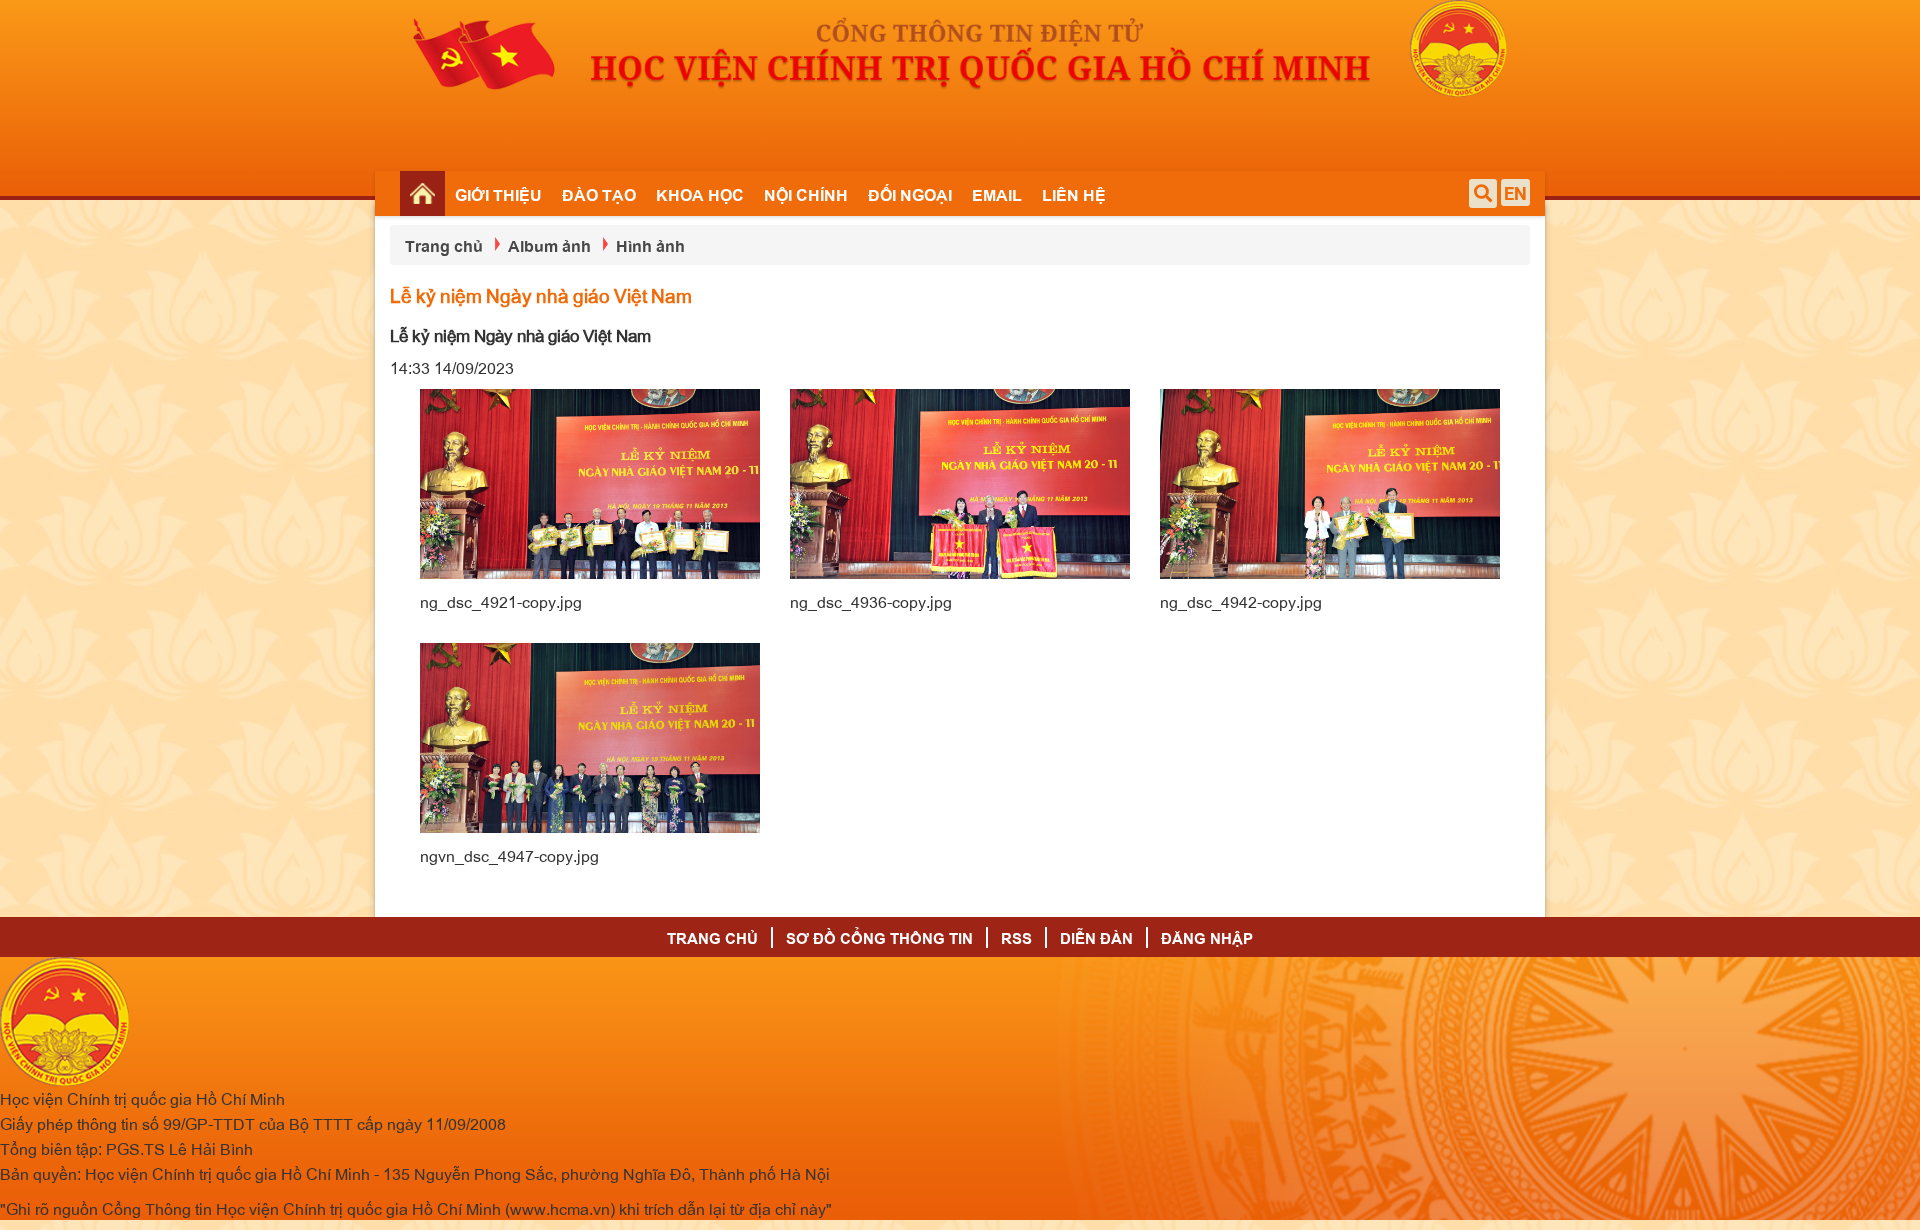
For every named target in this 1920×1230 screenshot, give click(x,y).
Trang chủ (444, 245)
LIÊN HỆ (1074, 194)
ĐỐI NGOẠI (910, 194)
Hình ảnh (650, 245)
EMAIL (997, 194)
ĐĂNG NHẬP (1207, 937)
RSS (1016, 937)
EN (1515, 193)
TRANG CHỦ (712, 937)
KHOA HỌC (700, 194)
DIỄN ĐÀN (1096, 937)
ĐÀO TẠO (599, 194)
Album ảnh (549, 245)
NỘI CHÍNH (806, 194)
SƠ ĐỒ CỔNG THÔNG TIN (879, 937)
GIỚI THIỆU (498, 194)
